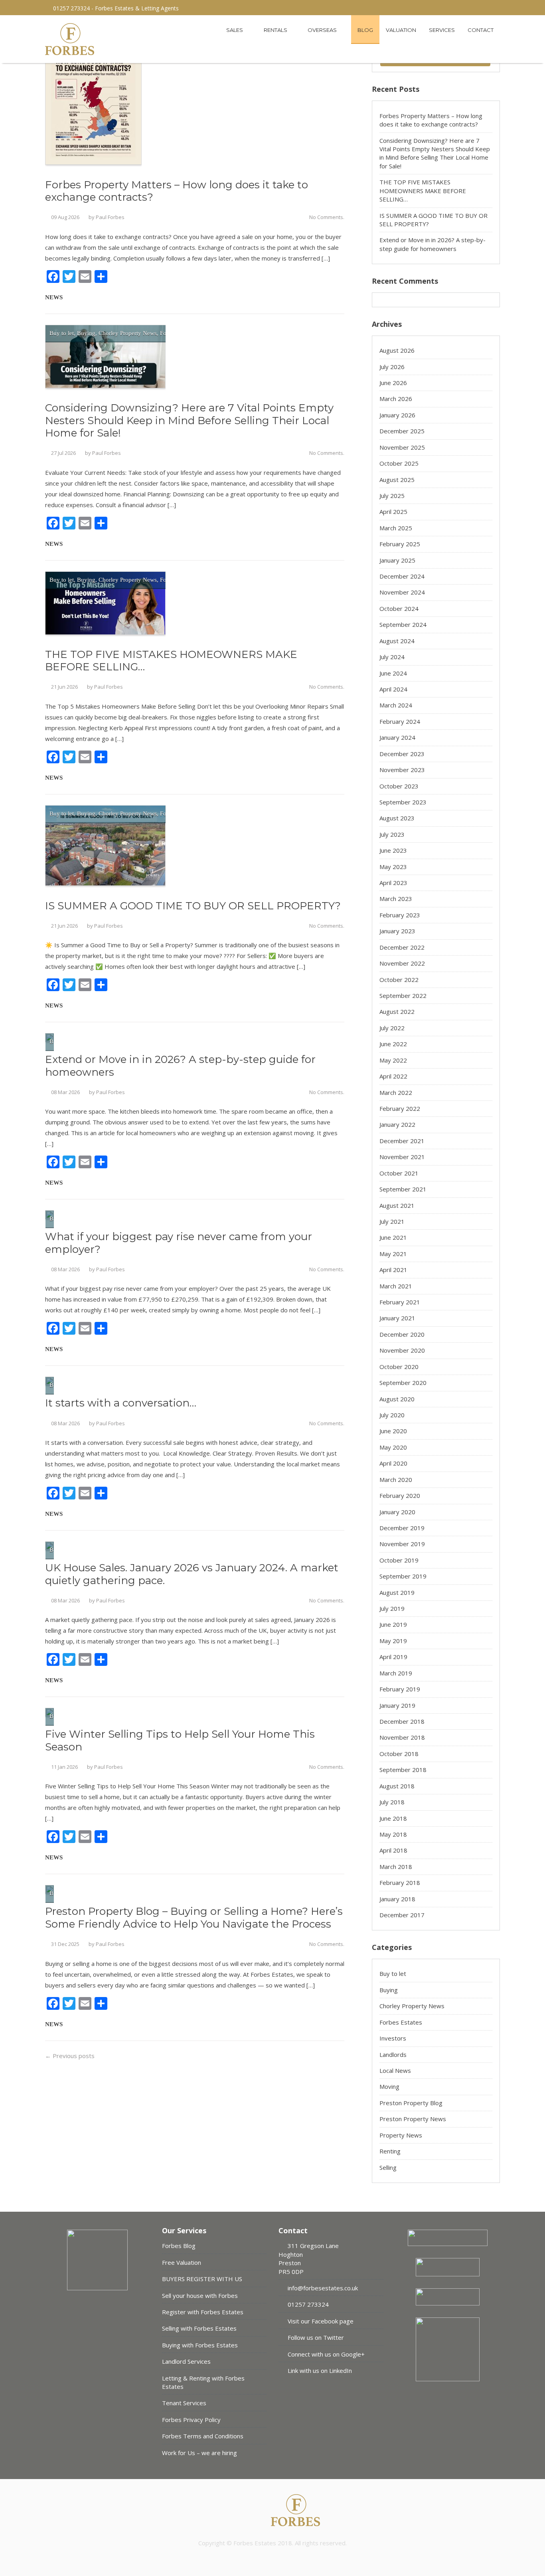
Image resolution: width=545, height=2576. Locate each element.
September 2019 (403, 1576)
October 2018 (399, 1754)
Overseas (323, 30)
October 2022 (399, 980)
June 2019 (393, 1624)
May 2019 (393, 1641)
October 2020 (399, 1367)
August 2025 (397, 480)
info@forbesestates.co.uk (322, 2288)
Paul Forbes (110, 217)
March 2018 (396, 1867)
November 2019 (402, 1544)
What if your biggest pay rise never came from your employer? (179, 1243)
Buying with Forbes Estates (200, 2345)
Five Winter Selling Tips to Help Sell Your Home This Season (180, 1740)
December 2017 (402, 1915)
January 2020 (397, 1512)
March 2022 (396, 1092)
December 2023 (402, 754)
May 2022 (393, 1060)
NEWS (54, 297)
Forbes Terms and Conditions (203, 2436)
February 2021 (400, 1302)
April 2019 (393, 1657)
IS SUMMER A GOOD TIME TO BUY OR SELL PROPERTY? (193, 906)
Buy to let (62, 333)
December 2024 (402, 576)
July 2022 (392, 1028)
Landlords (393, 2054)
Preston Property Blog (411, 2103)
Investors (393, 2038)
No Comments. (327, 217)
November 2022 (402, 963)
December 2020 (402, 1334)
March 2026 (396, 399)
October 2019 (399, 1560)
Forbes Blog (179, 2246)
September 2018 (403, 1770)
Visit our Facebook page (320, 2321)
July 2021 (392, 1221)
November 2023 (402, 770)
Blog (365, 30)
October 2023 (399, 786)
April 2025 (393, 512)
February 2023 (400, 915)
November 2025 (402, 447)
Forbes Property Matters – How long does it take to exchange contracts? (177, 191)
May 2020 (393, 1447)
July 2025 (392, 496)
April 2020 (393, 1463)
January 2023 (397, 931)
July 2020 (392, 1415)
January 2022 (397, 1124)
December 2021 (402, 1141)
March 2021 (396, 1286)
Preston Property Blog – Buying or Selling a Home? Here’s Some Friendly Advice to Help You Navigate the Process (194, 1918)
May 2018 (393, 1834)
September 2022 (403, 996)
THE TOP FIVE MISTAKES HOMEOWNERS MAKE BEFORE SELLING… (171, 661)
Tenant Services (184, 2403)
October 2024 (399, 608)
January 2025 (397, 560)
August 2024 (397, 641)
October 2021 (399, 1173)
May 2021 (393, 1254)
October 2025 (399, 463)
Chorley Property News (128, 333)
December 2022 (402, 947)
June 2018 (393, 1818)
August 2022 (397, 1011)
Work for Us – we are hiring (199, 2453)
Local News (395, 2070)
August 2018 (397, 1786)
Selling (388, 2167)
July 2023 (392, 834)
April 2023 (393, 883)
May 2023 (393, 867)
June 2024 (393, 673)
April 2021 (393, 1270)
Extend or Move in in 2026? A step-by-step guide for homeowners (180, 1066)
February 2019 (400, 1689)
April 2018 (393, 1850)
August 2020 (397, 1399)
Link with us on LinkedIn (319, 2371)
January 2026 (397, 415)
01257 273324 (307, 2304)
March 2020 (396, 1480)
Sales (235, 30)
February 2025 (400, 544)
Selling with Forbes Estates (199, 2328)
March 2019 (396, 1673)
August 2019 (397, 1592)
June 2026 (393, 383)
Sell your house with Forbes (200, 2295)
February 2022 (400, 1108)
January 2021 (397, 1318)
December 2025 (402, 431)
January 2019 (397, 1705)
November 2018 (402, 1737)
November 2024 (402, 592)
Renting (390, 2151)
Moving (389, 2086)
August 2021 (397, 1205)
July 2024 (392, 657)
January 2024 (397, 737)
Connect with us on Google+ (325, 2354)
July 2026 (392, 367)
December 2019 (402, 1528)
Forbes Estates (401, 2022)
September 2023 (403, 802)
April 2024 (393, 689)
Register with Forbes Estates (203, 2312)
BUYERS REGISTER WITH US (202, 2279)
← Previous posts (70, 2056)
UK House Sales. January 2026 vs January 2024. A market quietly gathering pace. (192, 1574)
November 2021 (402, 1157)
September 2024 (403, 624)
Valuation (401, 30)
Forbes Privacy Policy (191, 2420)
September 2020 (403, 1383)
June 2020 (393, 1431)
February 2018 (400, 1883)
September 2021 (403, 1189)
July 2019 (392, 1608)
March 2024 (396, 705)
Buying (86, 333)
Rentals (276, 30)
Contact (481, 30)
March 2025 (396, 528)
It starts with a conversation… (121, 1403)
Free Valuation (182, 2262)
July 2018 (392, 1802)
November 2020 (402, 1350)
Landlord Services (186, 2361)
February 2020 (400, 1495)
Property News (401, 2135)
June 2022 (393, 1044)
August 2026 (397, 350)
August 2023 (397, 818)
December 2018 (402, 1721)
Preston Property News (413, 2119)
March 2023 (396, 899)
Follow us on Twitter (315, 2337)
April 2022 (393, 1076)
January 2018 (397, 1899)
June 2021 (393, 1237)
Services (442, 30)
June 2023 (393, 850)
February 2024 (400, 721)
